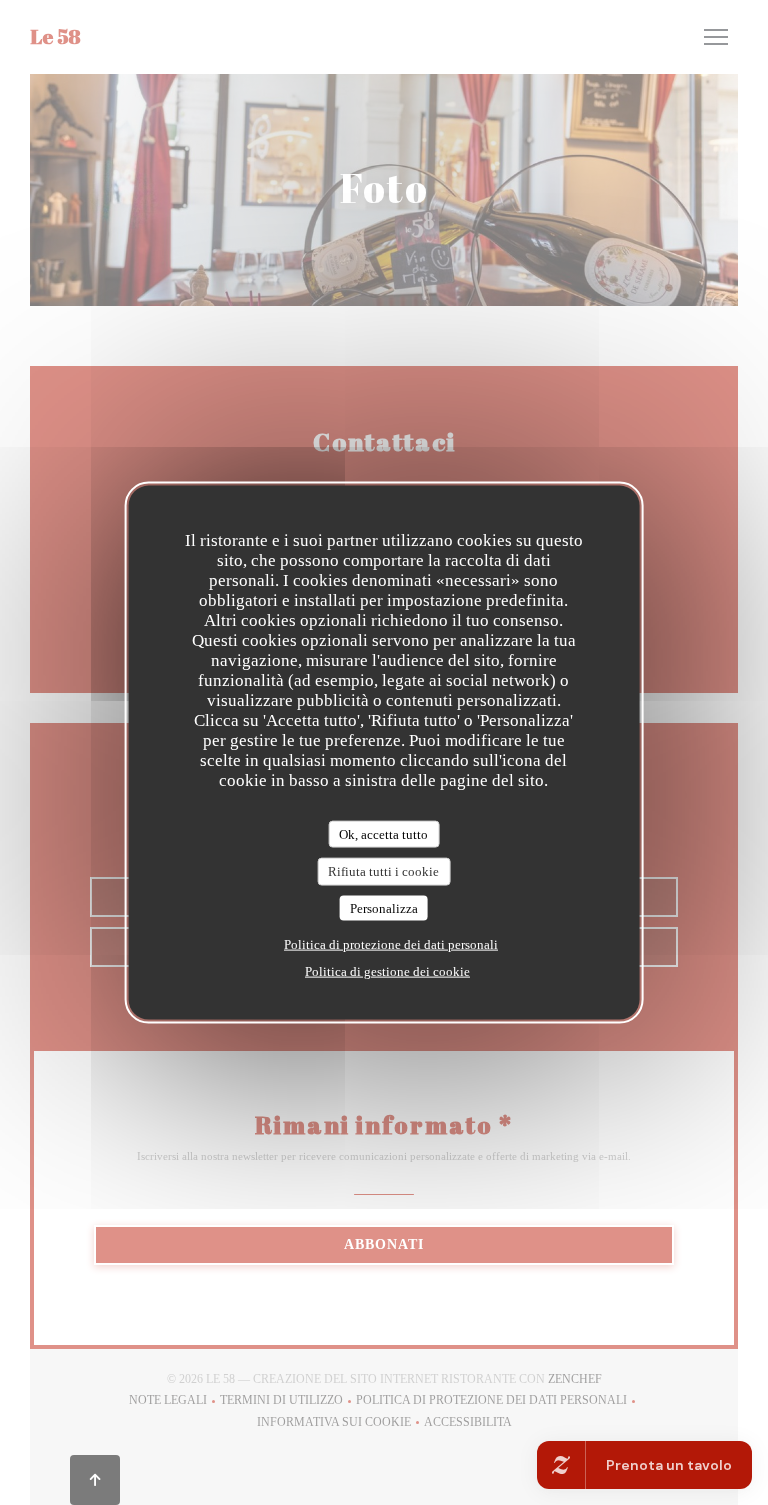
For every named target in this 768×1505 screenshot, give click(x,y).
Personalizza (384, 907)
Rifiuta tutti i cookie (383, 871)
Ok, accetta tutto (383, 833)
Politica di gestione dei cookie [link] (387, 971)
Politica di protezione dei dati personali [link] (391, 944)
